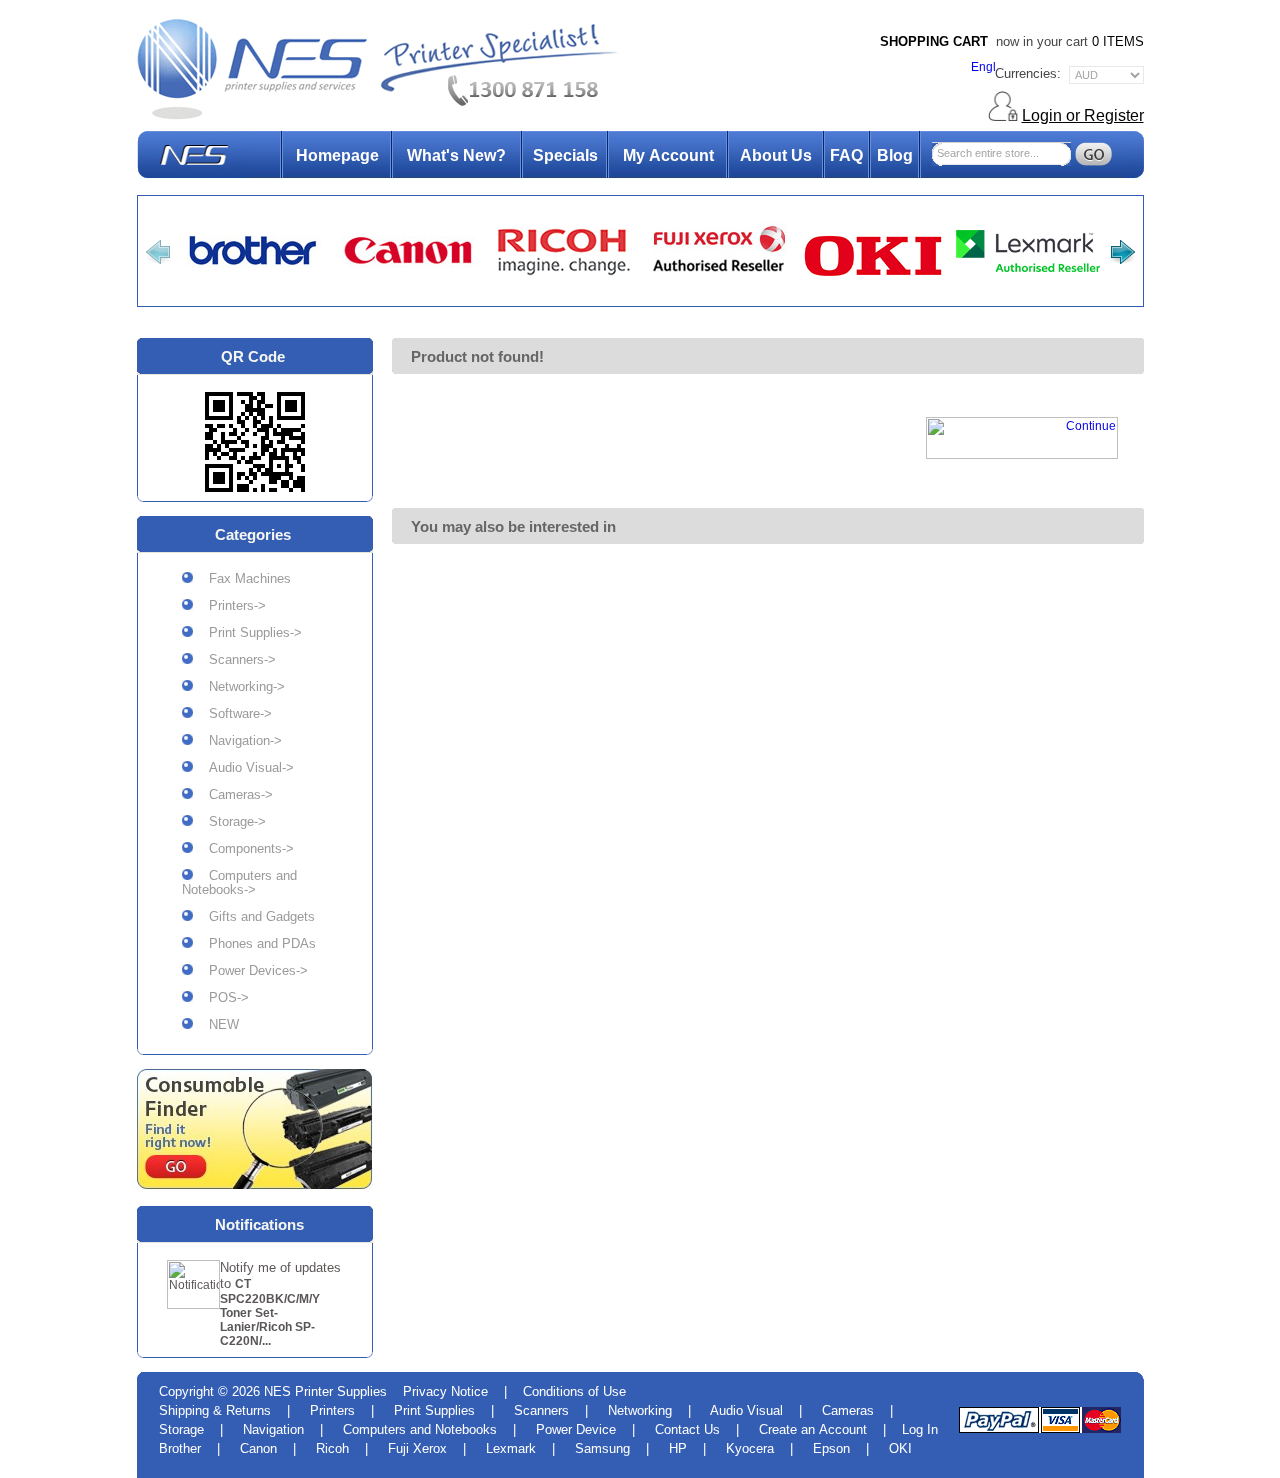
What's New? (456, 155)
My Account (668, 155)
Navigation (273, 1429)
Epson (831, 1448)
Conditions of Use (574, 1391)
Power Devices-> (250, 971)
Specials (565, 155)
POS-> (221, 998)
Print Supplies (434, 1410)
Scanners (541, 1410)
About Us (776, 155)
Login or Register (1083, 115)
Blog (895, 155)
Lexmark (511, 1448)
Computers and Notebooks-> (239, 883)
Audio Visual (746, 1410)
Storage (181, 1429)
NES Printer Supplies (325, 1391)
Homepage (337, 155)
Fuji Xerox (417, 1448)
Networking (640, 1410)
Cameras (848, 1410)
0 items (1118, 41)
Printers (332, 1410)
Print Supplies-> (247, 633)
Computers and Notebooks (420, 1429)
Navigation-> (237, 741)
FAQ (846, 155)
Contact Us (687, 1429)
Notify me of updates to (280, 1304)
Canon (258, 1448)
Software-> (232, 714)
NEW (216, 1025)
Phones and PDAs (254, 944)
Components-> (243, 849)
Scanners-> (234, 660)
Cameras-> (233, 795)
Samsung (602, 1448)
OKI (900, 1448)
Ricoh (332, 1448)
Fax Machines (242, 579)
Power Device (576, 1429)
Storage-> (229, 822)
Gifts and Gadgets (254, 917)
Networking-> (239, 687)
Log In (920, 1429)
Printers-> (229, 606)
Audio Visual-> (243, 768)
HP (678, 1448)
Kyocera (750, 1448)
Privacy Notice (445, 1391)
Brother (180, 1448)
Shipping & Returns (215, 1410)
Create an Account (813, 1429)
